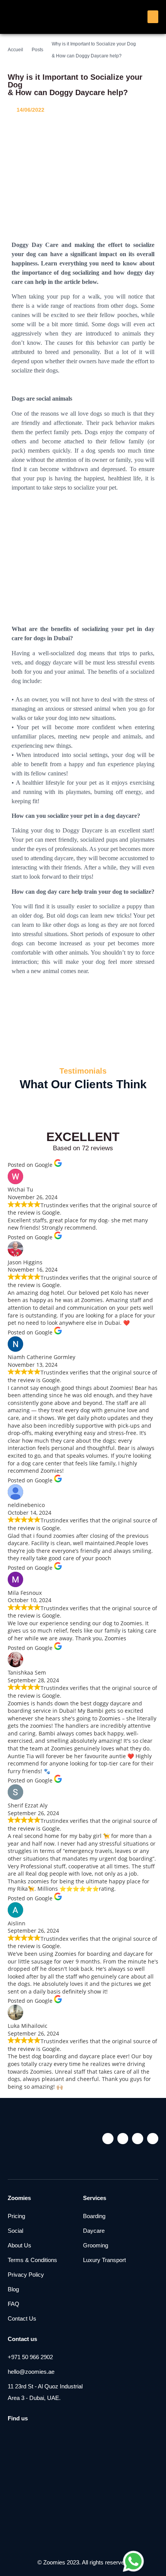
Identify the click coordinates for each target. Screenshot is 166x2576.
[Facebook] (123, 2139)
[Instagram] (108, 2139)
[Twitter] (138, 2139)
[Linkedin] (153, 2139)
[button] (153, 17)
